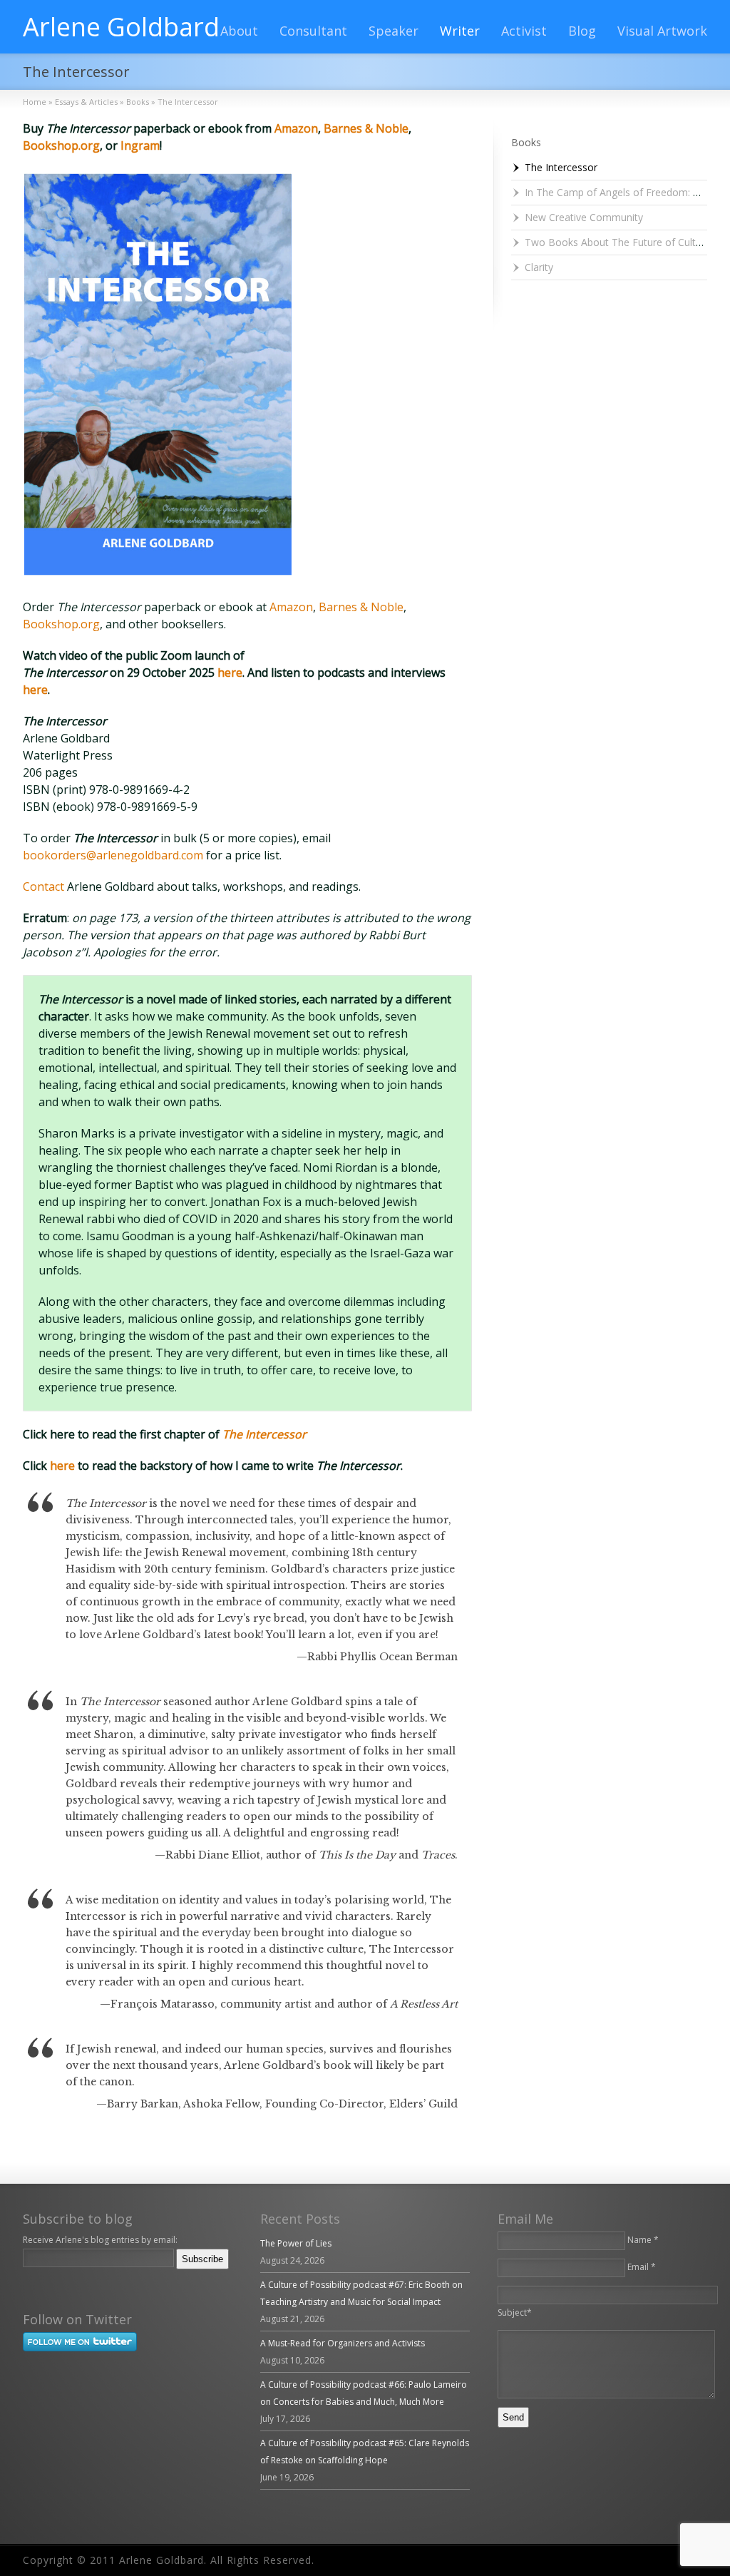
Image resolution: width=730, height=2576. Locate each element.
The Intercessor (561, 167)
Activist (524, 31)
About (239, 31)
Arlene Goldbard (121, 27)
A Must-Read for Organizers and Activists (343, 2343)
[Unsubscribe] (26, 2279)
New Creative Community (584, 217)
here (230, 673)
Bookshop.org (61, 145)
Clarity (539, 267)
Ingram (140, 145)
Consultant (313, 31)
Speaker (394, 31)
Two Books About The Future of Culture (618, 242)
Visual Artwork (662, 31)
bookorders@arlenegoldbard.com (113, 855)
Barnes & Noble (366, 128)
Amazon (296, 128)
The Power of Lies (296, 2243)
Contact (45, 886)
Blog (582, 31)
